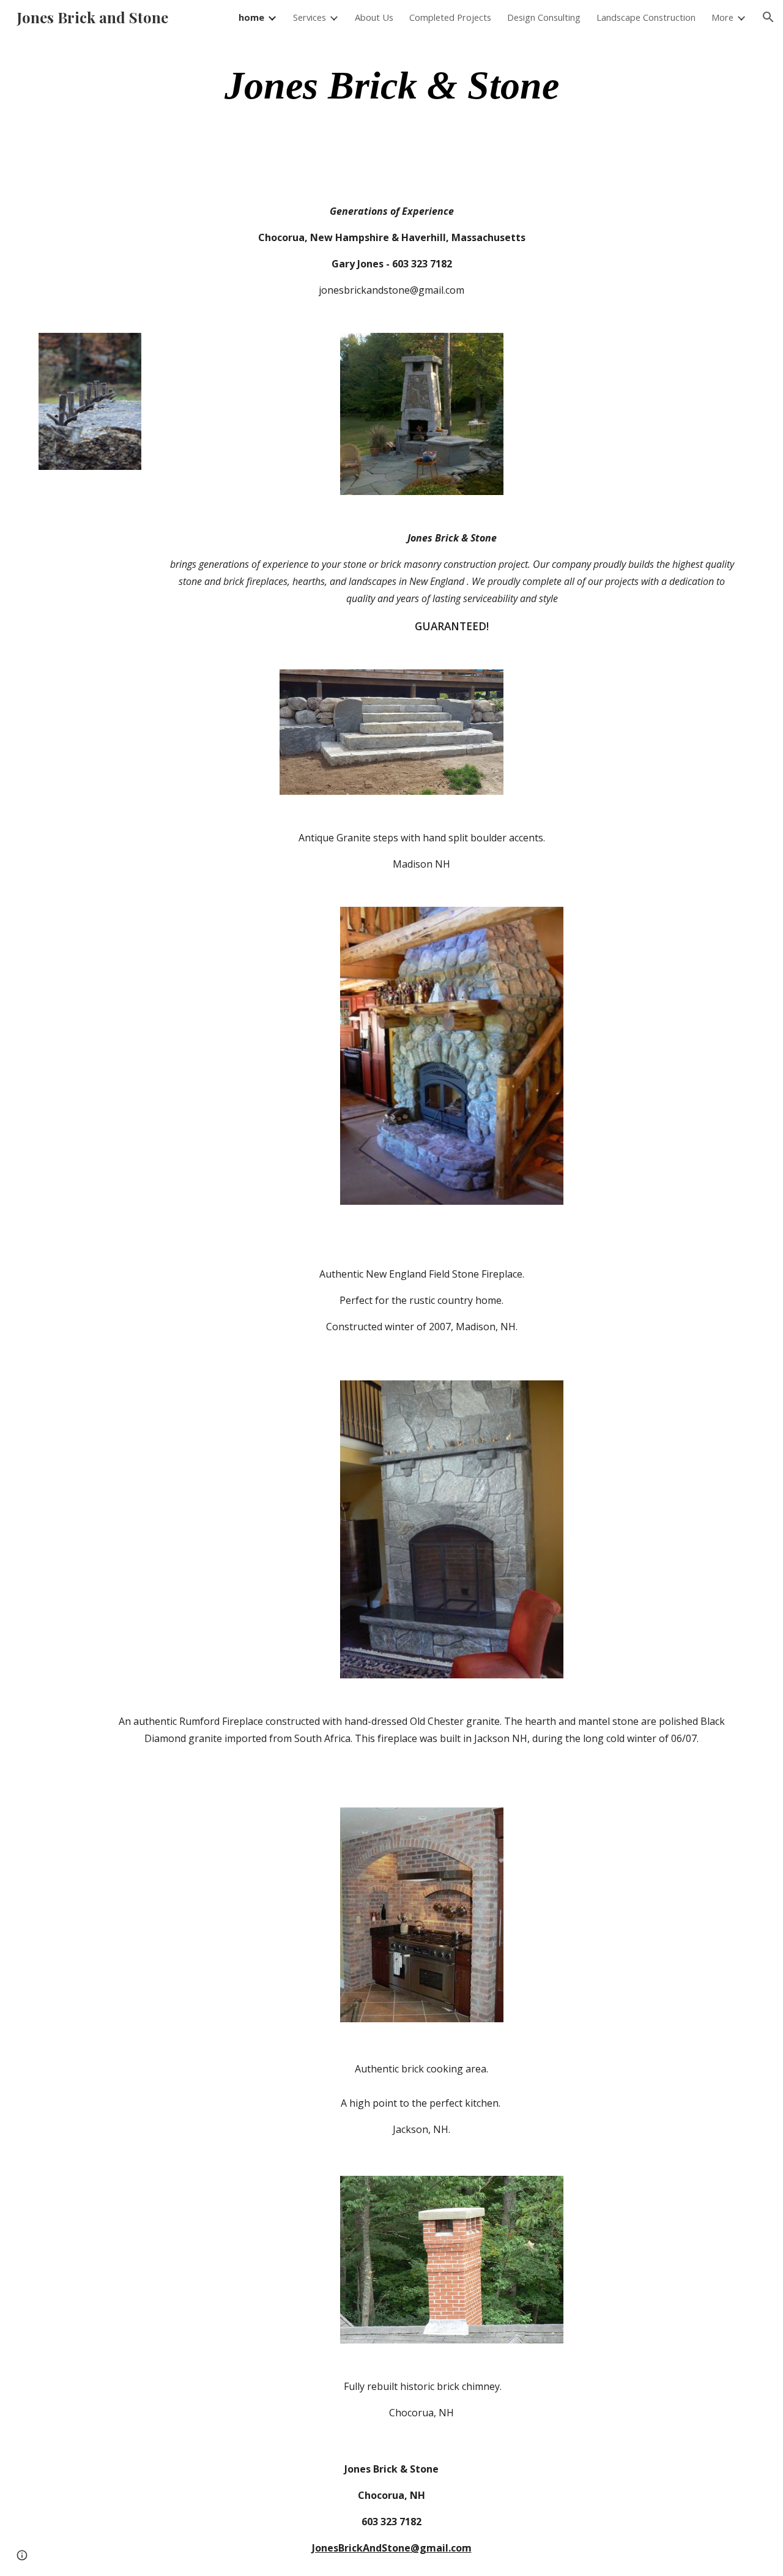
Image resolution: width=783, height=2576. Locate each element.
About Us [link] (374, 17)
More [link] (722, 17)
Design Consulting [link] (544, 17)
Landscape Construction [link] (646, 17)
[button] (768, 17)
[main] (391, 86)
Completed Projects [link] (450, 17)
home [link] (251, 17)
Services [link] (310, 17)
